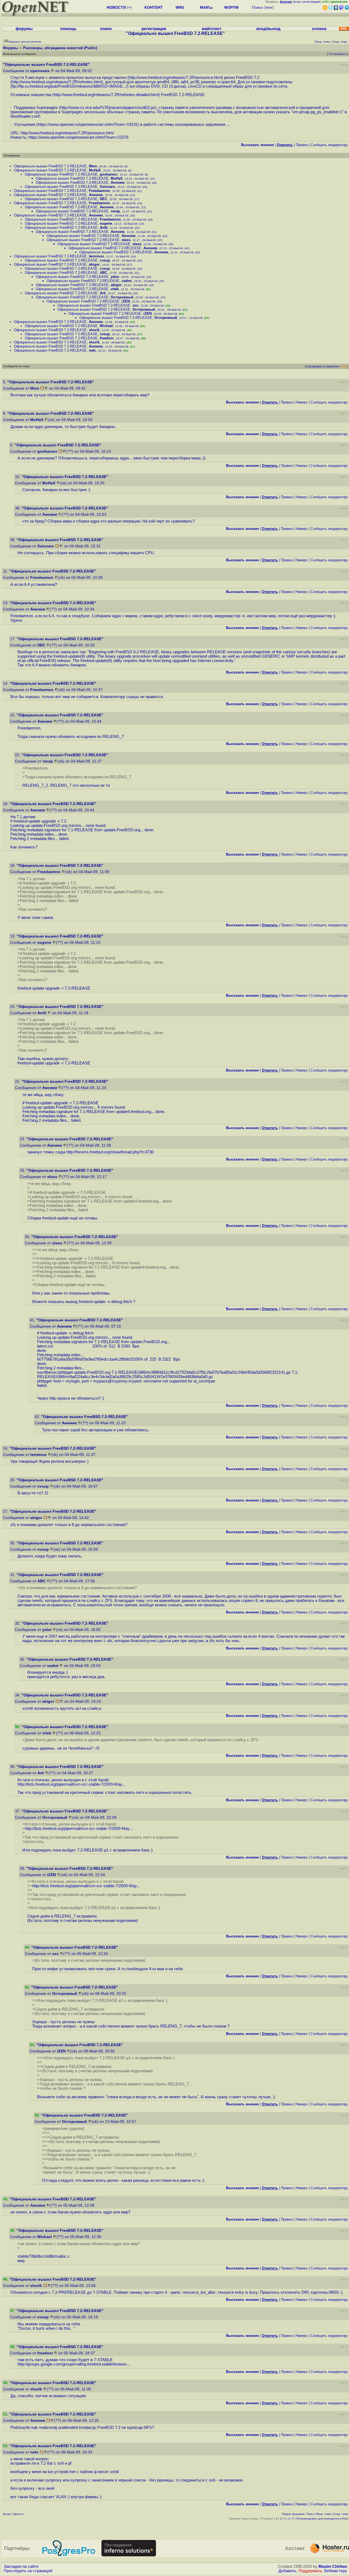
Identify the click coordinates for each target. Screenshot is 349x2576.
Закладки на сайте (21, 2566)
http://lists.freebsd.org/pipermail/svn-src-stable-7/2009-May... (71, 1784)
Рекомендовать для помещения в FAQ (322, 2519)
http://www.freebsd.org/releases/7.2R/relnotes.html (57, 82)
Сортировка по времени (322, 366)
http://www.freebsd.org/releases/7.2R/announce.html (175, 78)
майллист (212, 29)
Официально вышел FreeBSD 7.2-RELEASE (50, 166)
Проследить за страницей (28, 2571)
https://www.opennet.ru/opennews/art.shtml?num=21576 (78, 137)
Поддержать (310, 2571)
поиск (106, 29)
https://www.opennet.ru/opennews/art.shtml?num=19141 (88, 124)
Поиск (257, 7)
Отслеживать (338, 54)
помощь (68, 29)
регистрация (311, 2)
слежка (319, 29)
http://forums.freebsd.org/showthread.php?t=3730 (110, 1152)
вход (297, 2)
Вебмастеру (336, 2571)
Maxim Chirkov (333, 2566)
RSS (344, 366)
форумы (24, 29)
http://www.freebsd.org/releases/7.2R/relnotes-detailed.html (106, 95)
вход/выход (268, 29)
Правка (302, 145)
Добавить (287, 2571)
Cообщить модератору (329, 145)
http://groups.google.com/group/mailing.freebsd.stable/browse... (74, 2364)
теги (269, 7)
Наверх (302, 402)
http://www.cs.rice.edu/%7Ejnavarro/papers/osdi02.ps (108, 108)
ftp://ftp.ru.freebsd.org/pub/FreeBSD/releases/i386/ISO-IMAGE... (69, 86)
